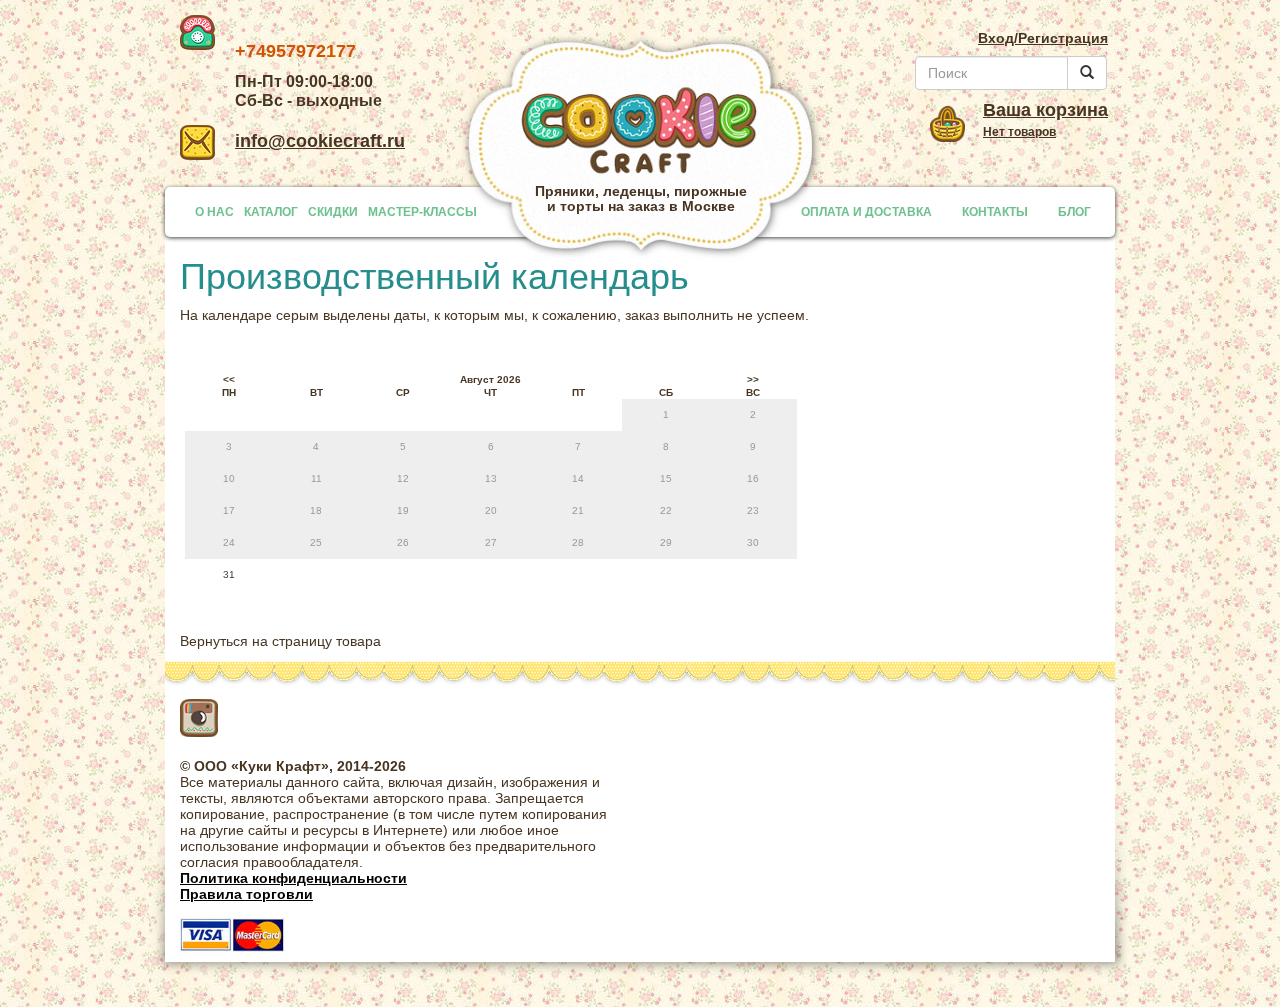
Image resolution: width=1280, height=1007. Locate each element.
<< (229, 379)
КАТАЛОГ (271, 212)
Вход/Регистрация (1043, 38)
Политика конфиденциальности (293, 878)
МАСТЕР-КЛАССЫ (422, 212)
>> (753, 379)
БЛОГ (1074, 212)
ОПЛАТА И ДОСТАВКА (866, 212)
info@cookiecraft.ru (320, 141)
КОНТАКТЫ (995, 212)
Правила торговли (246, 894)
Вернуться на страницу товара (280, 641)
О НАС (214, 212)
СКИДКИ (333, 212)
